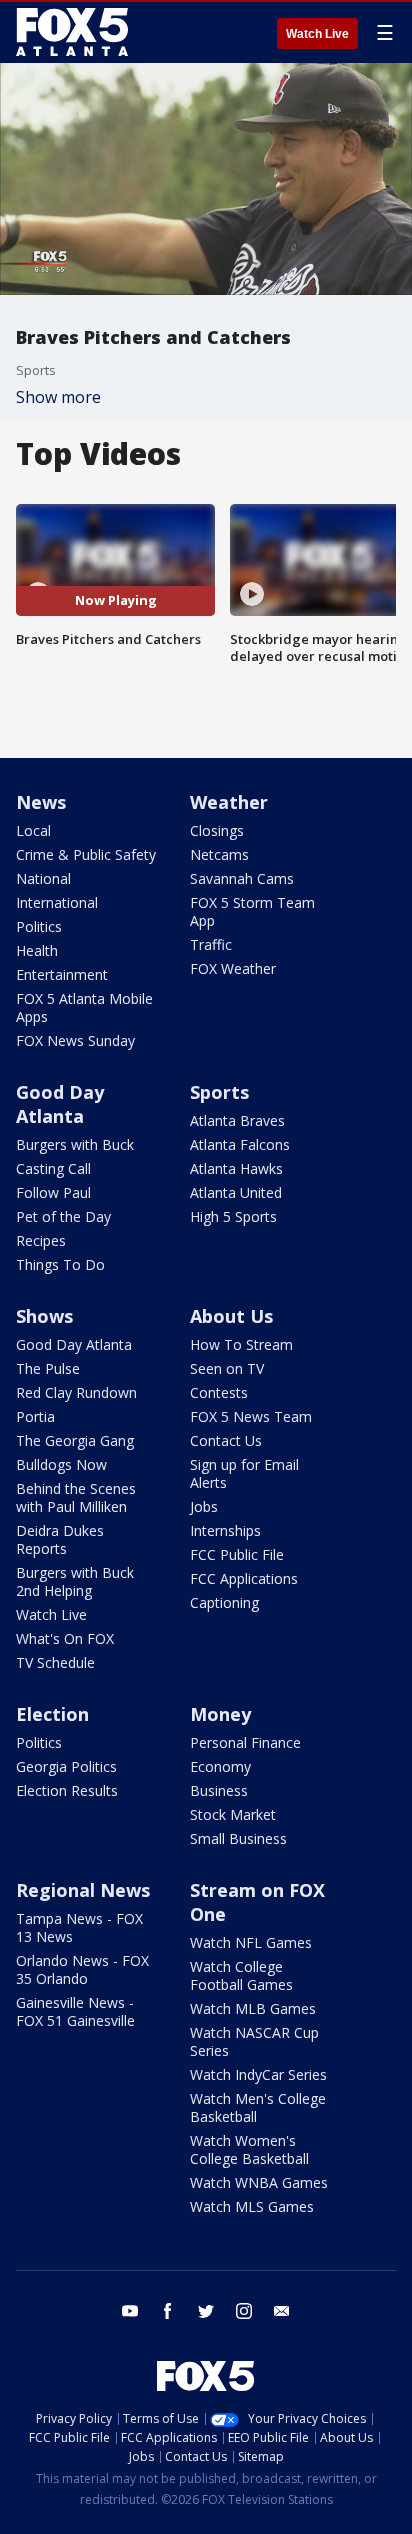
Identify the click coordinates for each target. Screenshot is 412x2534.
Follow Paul (53, 1192)
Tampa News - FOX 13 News (79, 1927)
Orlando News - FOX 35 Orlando (82, 1969)
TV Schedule (55, 1662)
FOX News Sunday (75, 1040)
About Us (231, 1316)
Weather (229, 802)
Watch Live (317, 34)
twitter (206, 2311)
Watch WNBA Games (259, 2182)
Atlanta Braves (237, 1120)
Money (220, 1714)
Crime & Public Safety (86, 854)
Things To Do (60, 1264)
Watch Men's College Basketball (258, 2107)
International (57, 902)
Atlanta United (236, 1192)
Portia (35, 1416)
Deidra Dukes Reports (60, 1539)
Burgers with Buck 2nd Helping (75, 1581)
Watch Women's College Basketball (249, 2149)
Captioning (224, 1602)
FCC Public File (237, 1554)
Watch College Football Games (241, 1975)
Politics (39, 926)
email (282, 2311)
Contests (219, 1392)
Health (37, 950)
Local (33, 830)
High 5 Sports (233, 1216)
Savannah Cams (242, 878)
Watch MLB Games (253, 2008)
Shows (44, 1316)
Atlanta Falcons (240, 1144)
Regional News (83, 1890)
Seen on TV (227, 1368)
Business (219, 1790)
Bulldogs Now (61, 1464)
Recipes (41, 1240)
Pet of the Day (63, 1216)
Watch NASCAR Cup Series (254, 2041)
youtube (130, 2311)
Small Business (238, 1838)
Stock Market (233, 1814)
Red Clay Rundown (76, 1392)
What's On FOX (65, 1638)
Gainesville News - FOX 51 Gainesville (75, 2011)
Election (52, 1714)
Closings (217, 830)
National (43, 878)
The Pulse (48, 1368)
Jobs (204, 1506)
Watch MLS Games (252, 2206)
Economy (220, 1766)
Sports (219, 1092)
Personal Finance (245, 1742)
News (41, 802)
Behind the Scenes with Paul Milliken (76, 1497)
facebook (168, 2311)
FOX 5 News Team (251, 1416)
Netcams (219, 854)
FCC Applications (244, 1578)
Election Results (67, 1790)
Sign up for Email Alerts (244, 1473)
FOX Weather (233, 968)
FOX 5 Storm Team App (252, 911)
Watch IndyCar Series (258, 2074)
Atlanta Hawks (236, 1168)
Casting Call (53, 1168)
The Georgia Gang (75, 1440)
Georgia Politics (66, 1766)
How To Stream (241, 1344)
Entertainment (62, 974)
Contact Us (226, 1440)
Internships (225, 1530)
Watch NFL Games (251, 1942)
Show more (58, 397)
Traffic (211, 944)
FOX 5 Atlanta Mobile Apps (84, 1007)
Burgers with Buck (75, 1144)
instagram (244, 2311)
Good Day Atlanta (60, 1104)
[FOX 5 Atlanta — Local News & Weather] (74, 32)
